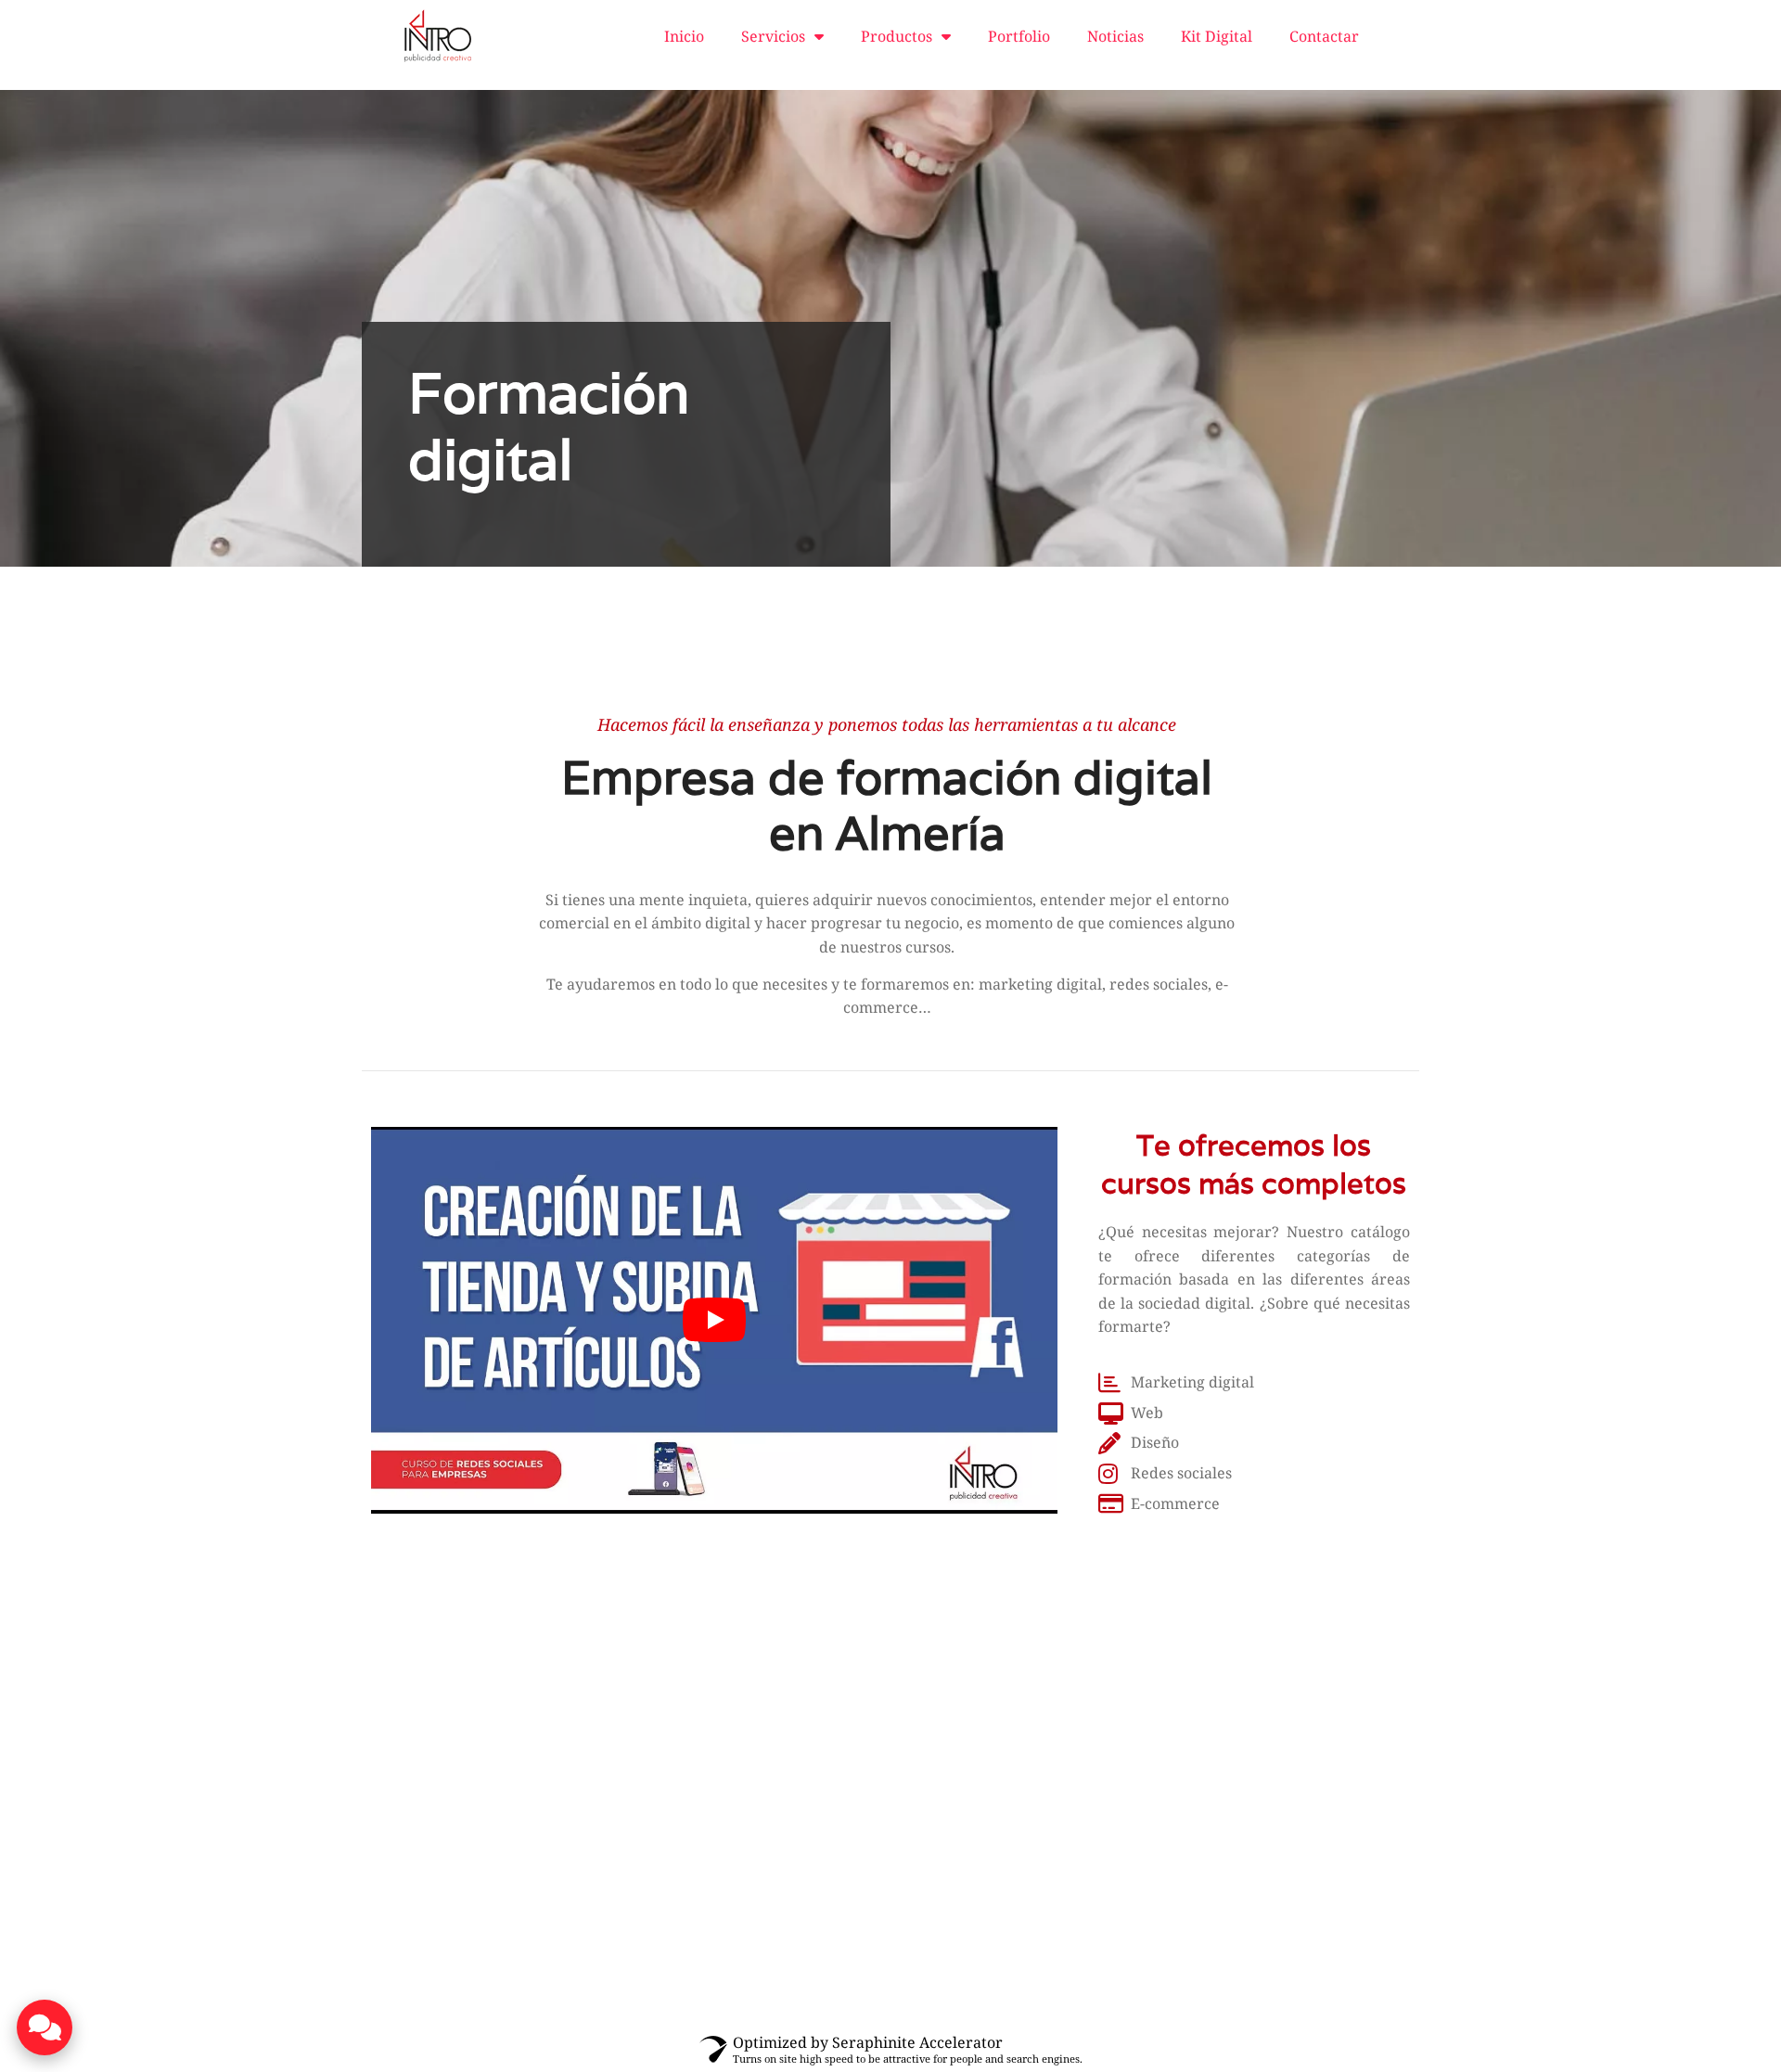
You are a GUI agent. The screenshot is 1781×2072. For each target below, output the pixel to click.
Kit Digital (1217, 36)
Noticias (1115, 36)
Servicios (773, 36)
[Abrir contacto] (45, 2027)
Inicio (684, 36)
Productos (897, 36)
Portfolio (1019, 36)
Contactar (1324, 36)
